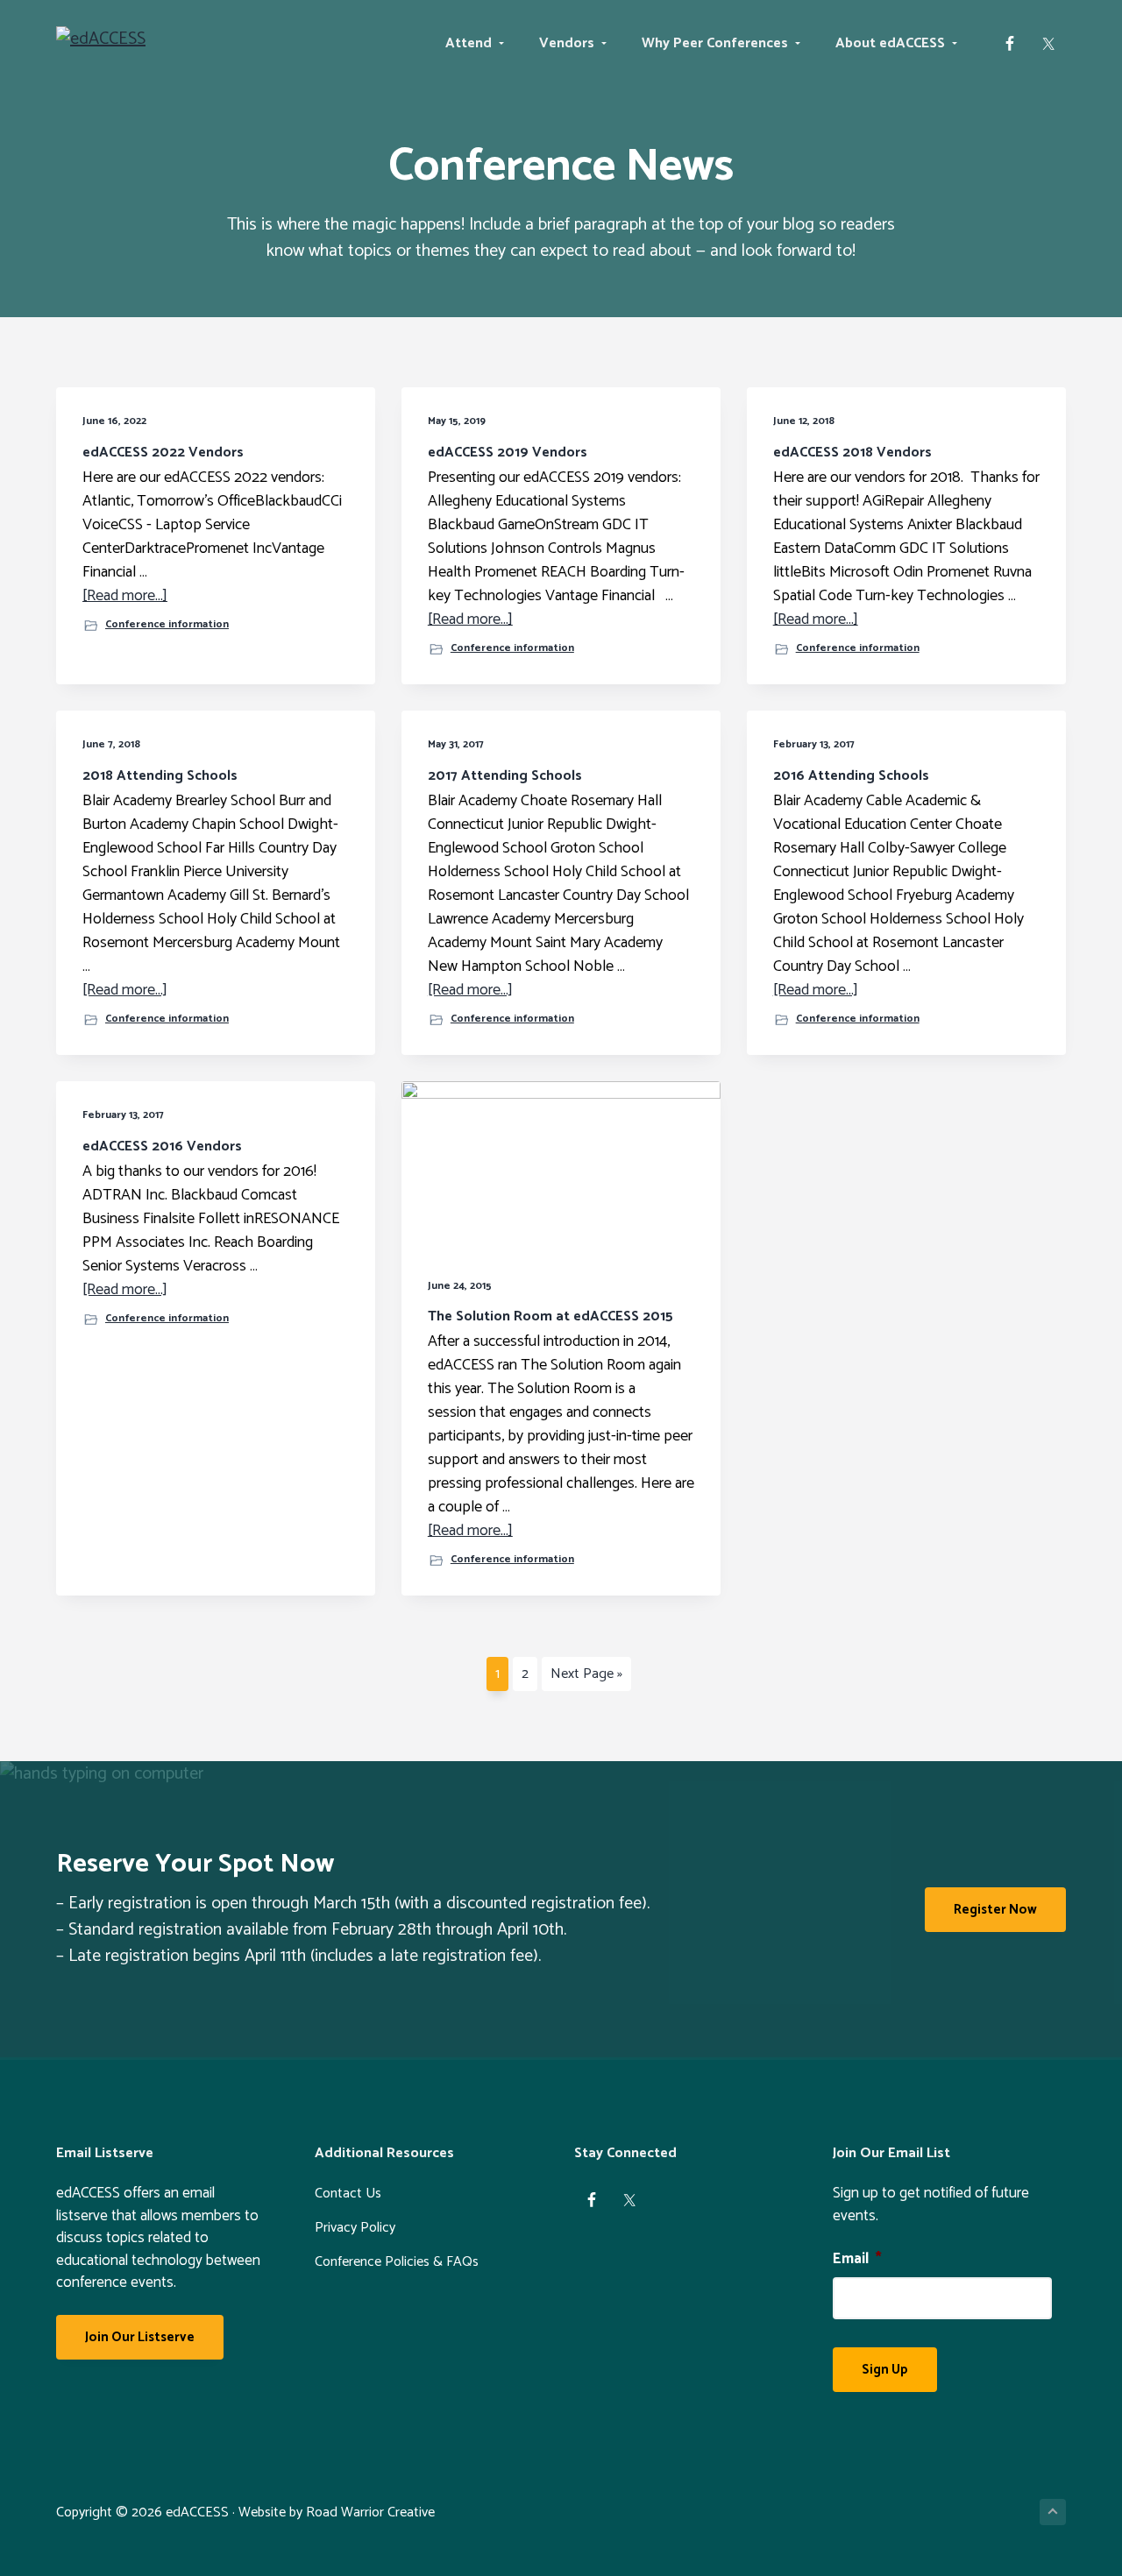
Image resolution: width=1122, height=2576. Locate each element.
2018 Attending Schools (160, 776)
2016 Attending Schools (851, 776)
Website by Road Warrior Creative (337, 2512)
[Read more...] (125, 596)
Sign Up (885, 2370)
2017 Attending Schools (505, 776)
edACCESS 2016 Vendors (162, 1146)
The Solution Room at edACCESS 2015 (550, 1316)
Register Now (995, 1910)
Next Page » (586, 1676)
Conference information (167, 625)
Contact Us (348, 2194)
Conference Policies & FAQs (397, 2262)
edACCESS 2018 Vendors (852, 453)
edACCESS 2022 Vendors (163, 453)
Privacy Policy (355, 2228)
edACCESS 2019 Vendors (508, 453)
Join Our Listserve (140, 2337)
